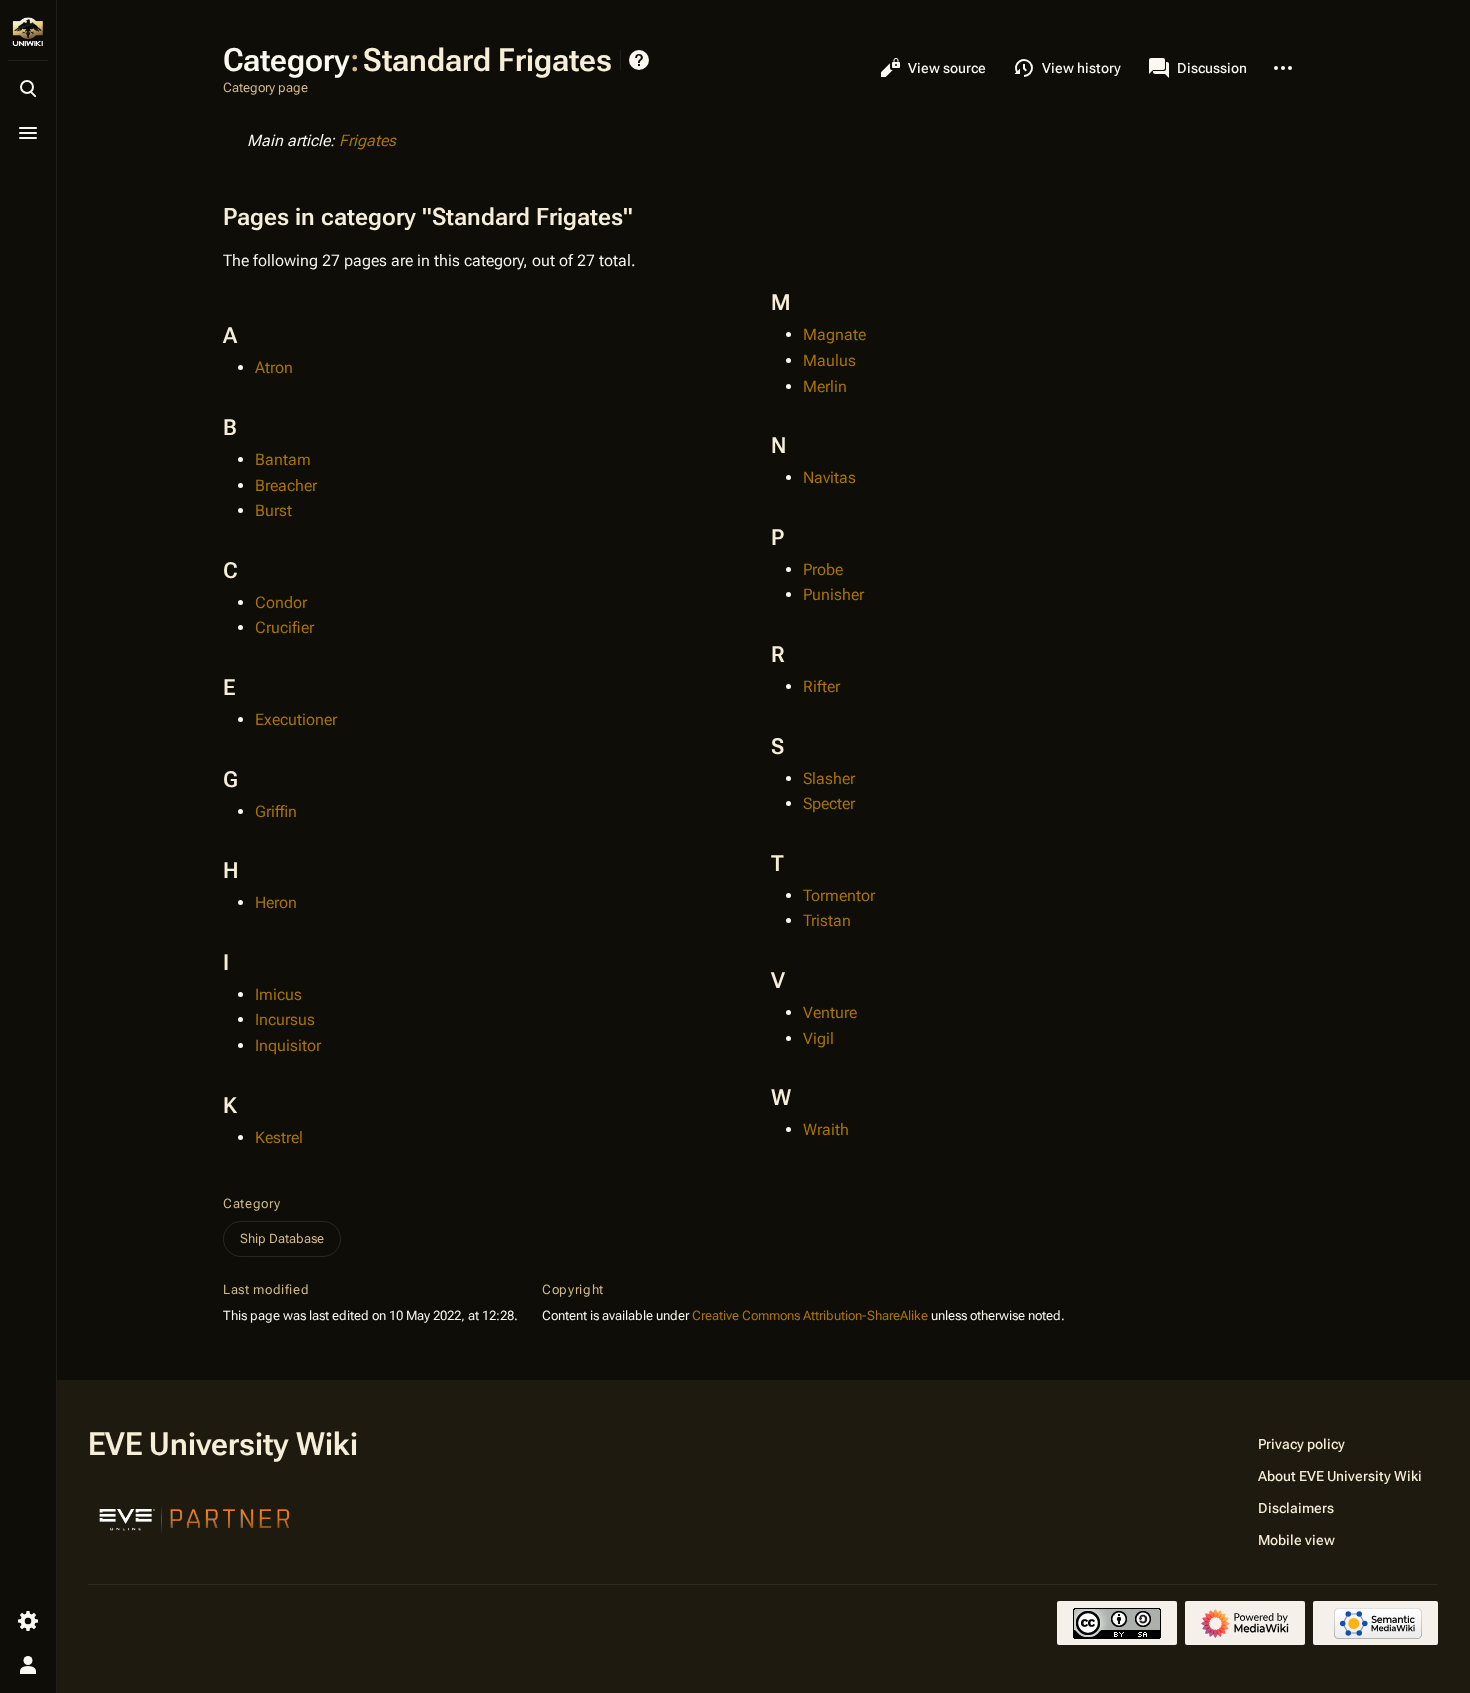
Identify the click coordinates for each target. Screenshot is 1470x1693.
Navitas (829, 477)
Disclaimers (1296, 1508)
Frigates (367, 140)
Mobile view (1296, 1540)
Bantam (283, 459)
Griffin (276, 811)
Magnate (834, 334)
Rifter (821, 686)
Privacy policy (1301, 1444)
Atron (274, 367)
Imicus (278, 994)
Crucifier (284, 627)
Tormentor (839, 895)
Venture (830, 1012)
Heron (276, 902)
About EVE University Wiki (1340, 1476)
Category (251, 1203)
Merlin (825, 386)
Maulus (829, 360)
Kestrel (279, 1137)
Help (639, 60)
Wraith (826, 1129)
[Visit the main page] (28, 32)
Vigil (818, 1038)
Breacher (286, 485)
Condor (281, 602)
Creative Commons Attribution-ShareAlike (810, 1315)
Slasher (829, 778)
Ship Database (282, 1238)
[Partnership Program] (195, 1517)
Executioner (296, 719)
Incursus (285, 1019)
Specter (829, 803)
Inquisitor (288, 1045)
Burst (273, 510)
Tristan (827, 920)
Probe (823, 569)
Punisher (833, 594)
